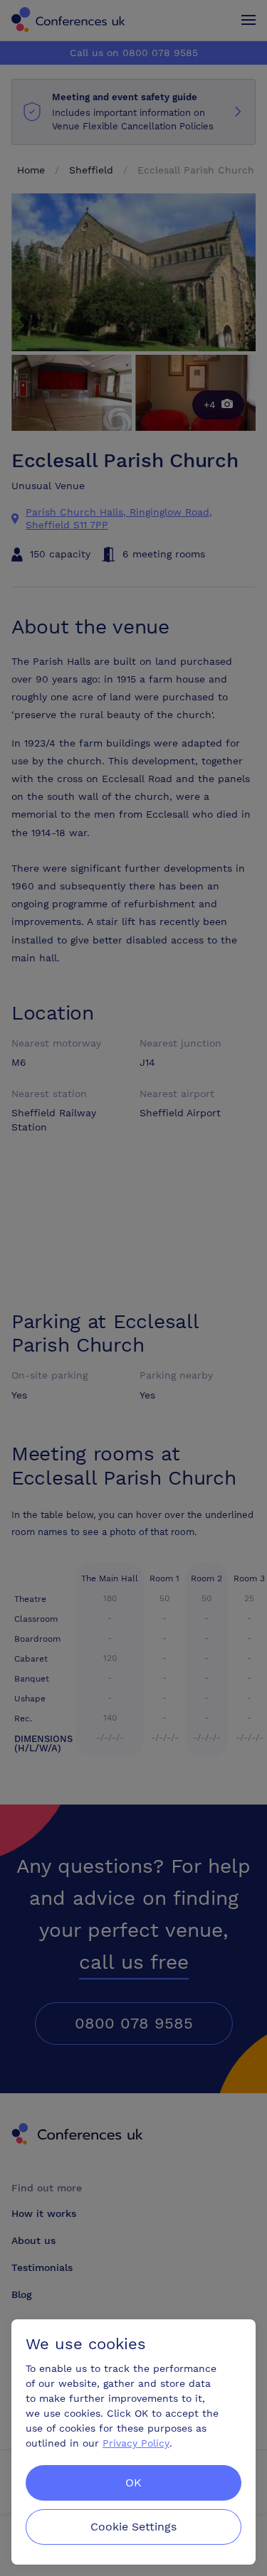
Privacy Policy (136, 2443)
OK (133, 2483)
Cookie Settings (133, 2527)
